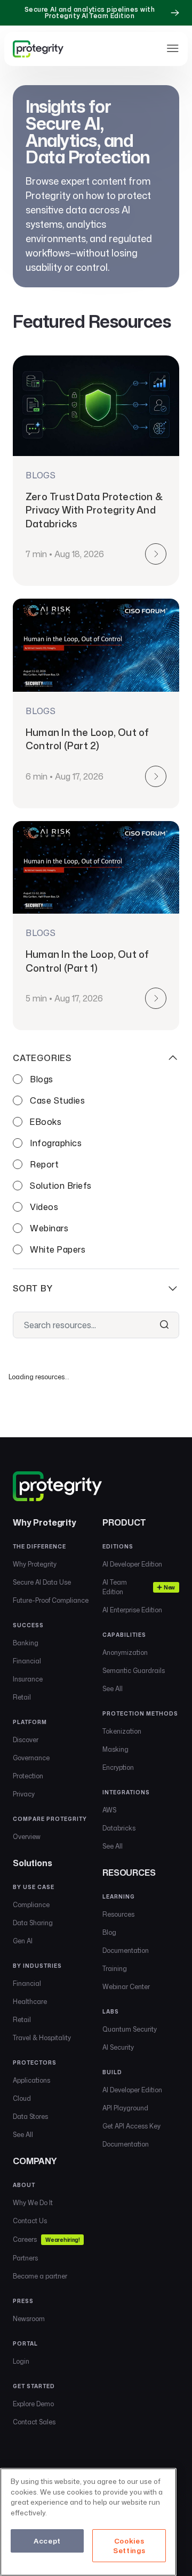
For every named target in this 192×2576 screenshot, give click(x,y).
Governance (31, 1758)
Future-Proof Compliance (51, 1600)
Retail (22, 1697)
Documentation (126, 1950)
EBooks (46, 1122)
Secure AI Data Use (42, 1582)
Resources (118, 1914)
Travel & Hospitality (42, 2038)
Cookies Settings (129, 2546)
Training (115, 1969)
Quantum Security (130, 2029)
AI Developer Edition (132, 1564)
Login (21, 2361)
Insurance (28, 1679)
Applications (31, 2080)
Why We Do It (33, 2203)
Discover (26, 1740)
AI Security (118, 2047)
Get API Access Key (131, 2126)
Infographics (56, 1143)
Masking (115, 1749)
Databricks (119, 1828)
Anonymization (125, 1653)
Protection (28, 1776)
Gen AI (23, 1941)
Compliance (31, 1905)
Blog (109, 1932)
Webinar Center (126, 1987)
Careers (46, 2239)
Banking (26, 1643)
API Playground (125, 2108)
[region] (88, 2522)
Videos (44, 1207)
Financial (27, 1661)
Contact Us (30, 2221)
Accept (47, 2541)
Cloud (22, 2098)
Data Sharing (33, 1923)
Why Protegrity (35, 1564)
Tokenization (122, 1731)
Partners (25, 2258)
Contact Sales (34, 2422)
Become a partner (40, 2276)
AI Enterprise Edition (132, 1610)
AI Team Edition (139, 1587)
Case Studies (57, 1100)
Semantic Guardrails (134, 1671)
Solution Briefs (61, 1186)
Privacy (24, 1794)
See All (23, 2135)
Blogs (42, 1079)
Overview (27, 1837)
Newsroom (29, 2319)
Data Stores (30, 2117)
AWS (109, 1810)
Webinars (49, 1228)
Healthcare (30, 2002)
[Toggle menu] (173, 48)
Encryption (118, 1767)
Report (44, 1164)
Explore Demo (33, 2404)
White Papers (58, 1249)
